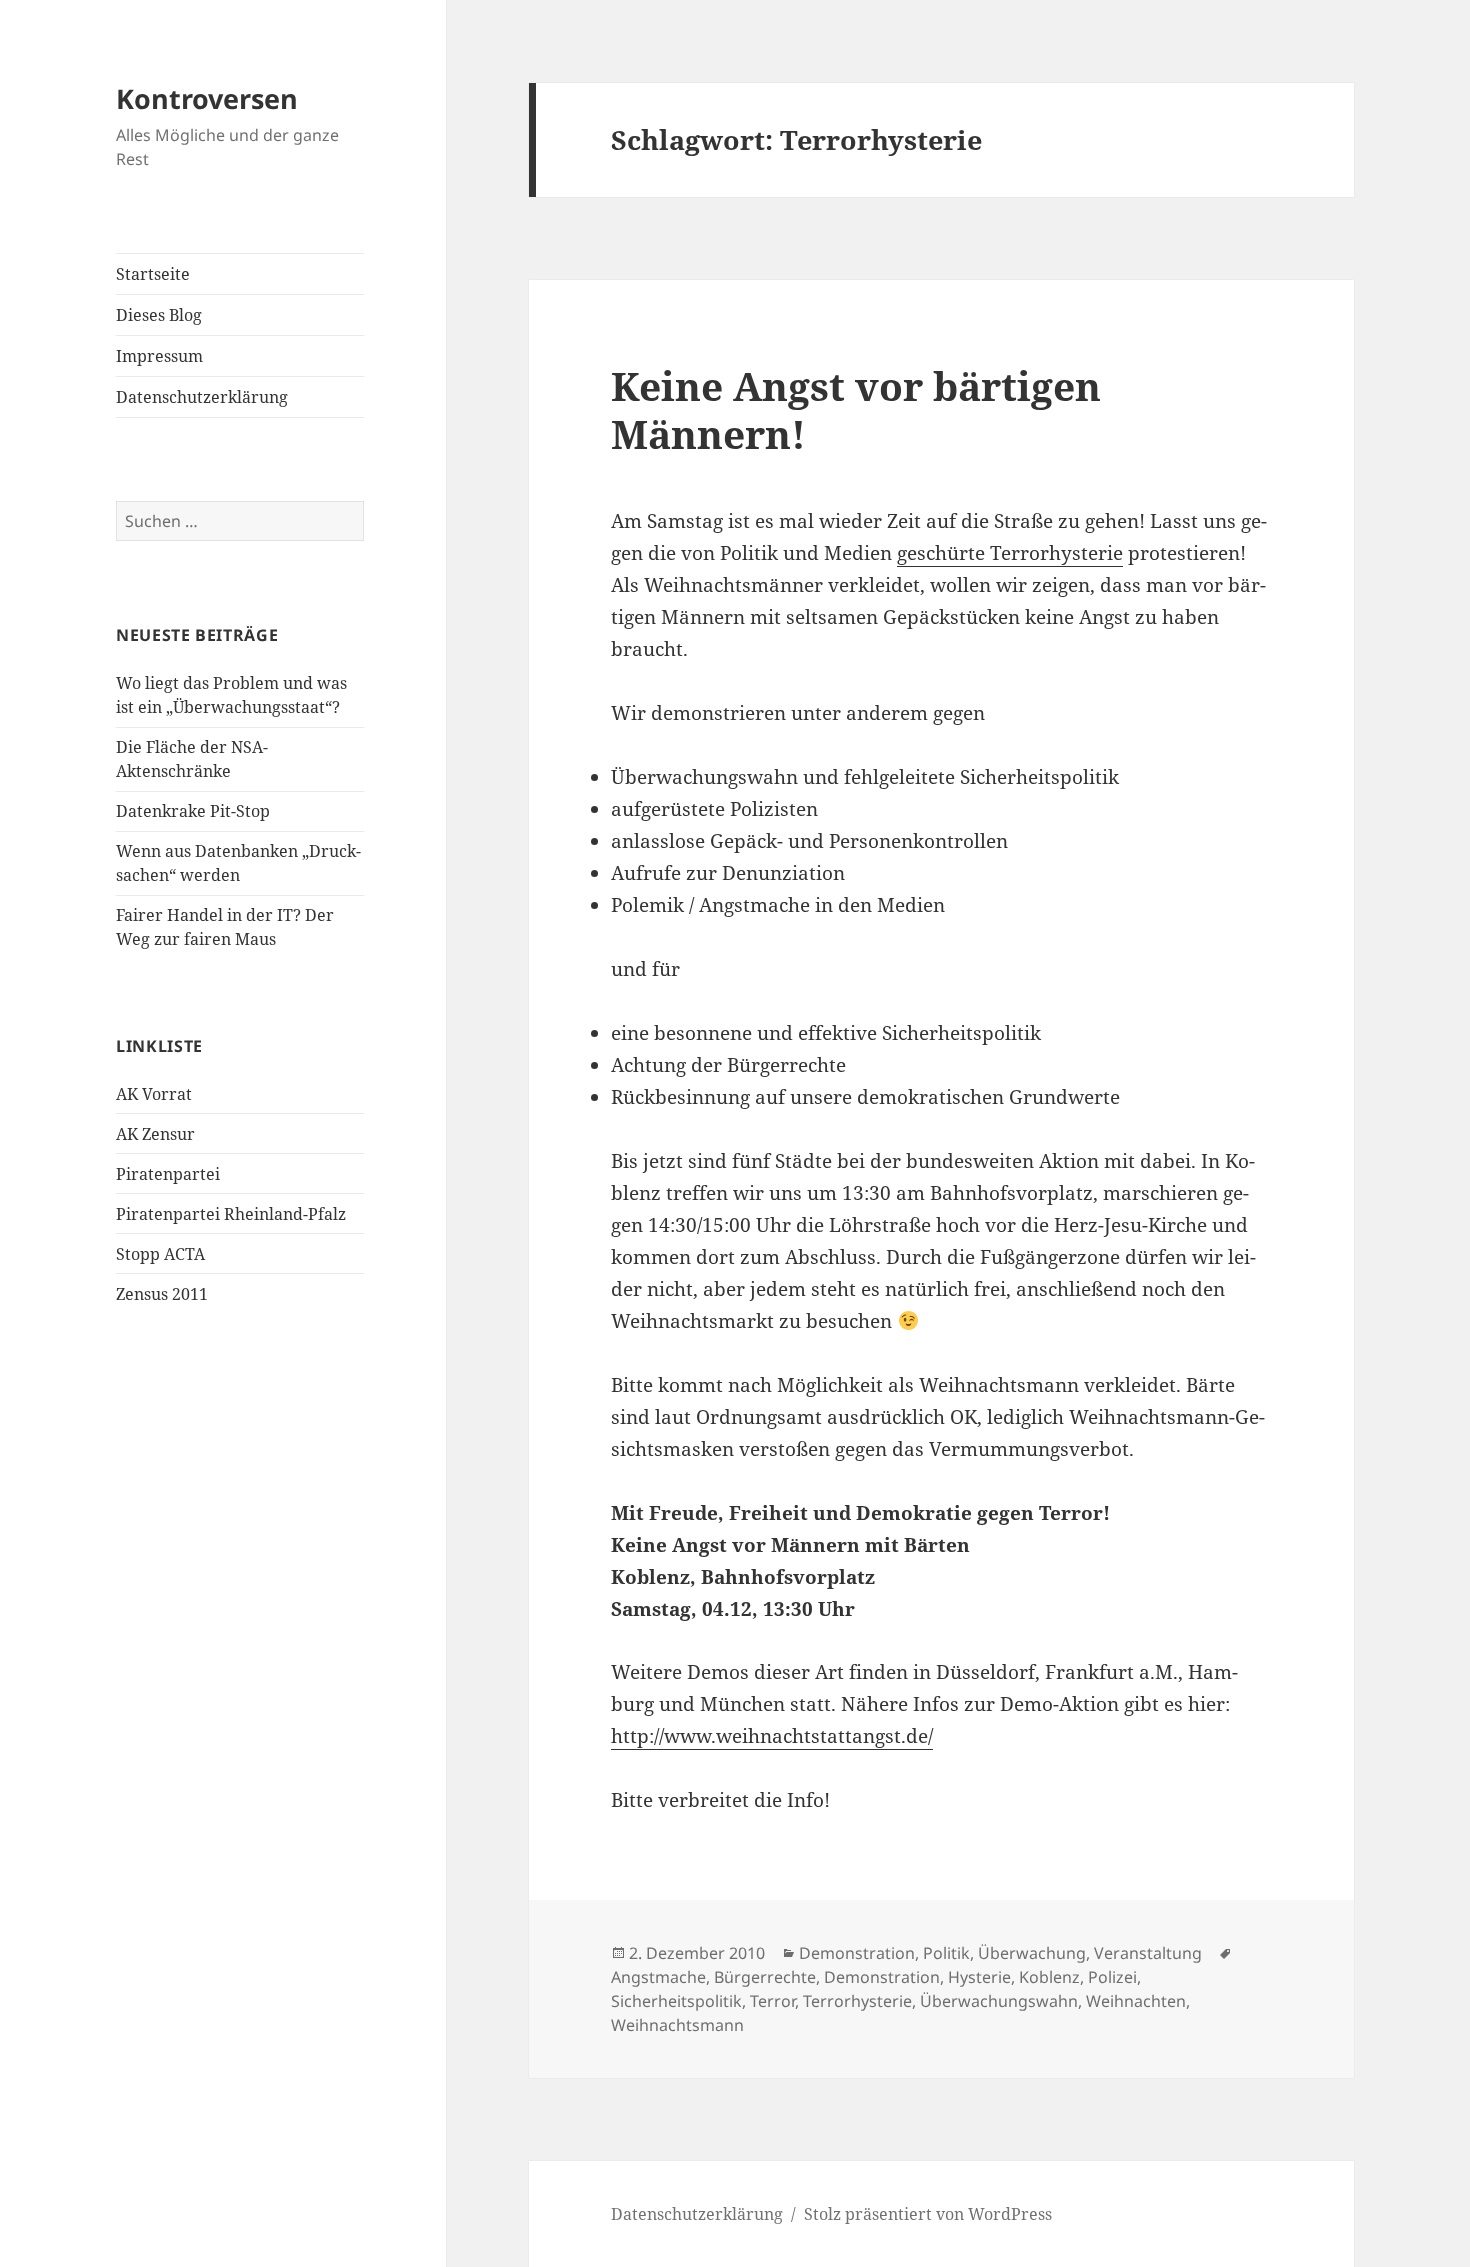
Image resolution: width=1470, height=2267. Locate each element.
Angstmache (658, 1977)
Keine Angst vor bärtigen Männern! (856, 409)
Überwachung (1032, 1953)
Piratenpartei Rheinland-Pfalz (231, 1214)
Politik (946, 1953)
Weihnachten (1136, 2001)
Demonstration (857, 1953)
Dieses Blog (159, 315)
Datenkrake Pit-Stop (193, 811)
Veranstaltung (1148, 1953)
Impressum (159, 356)
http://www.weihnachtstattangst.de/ (772, 1736)
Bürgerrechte (765, 1977)
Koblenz (1049, 1977)
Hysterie (979, 1977)
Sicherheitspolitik (676, 2001)
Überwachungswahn (999, 2001)
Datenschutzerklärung (202, 397)
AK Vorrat (154, 1094)
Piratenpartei (168, 1174)
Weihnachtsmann (677, 2025)
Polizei (1112, 1977)
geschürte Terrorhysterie (1010, 553)
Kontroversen (207, 98)
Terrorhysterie (857, 2001)
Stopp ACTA (160, 1254)
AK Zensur (155, 1134)
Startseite (153, 274)
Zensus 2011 (162, 1294)
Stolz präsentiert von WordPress (928, 2214)
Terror (772, 2001)
